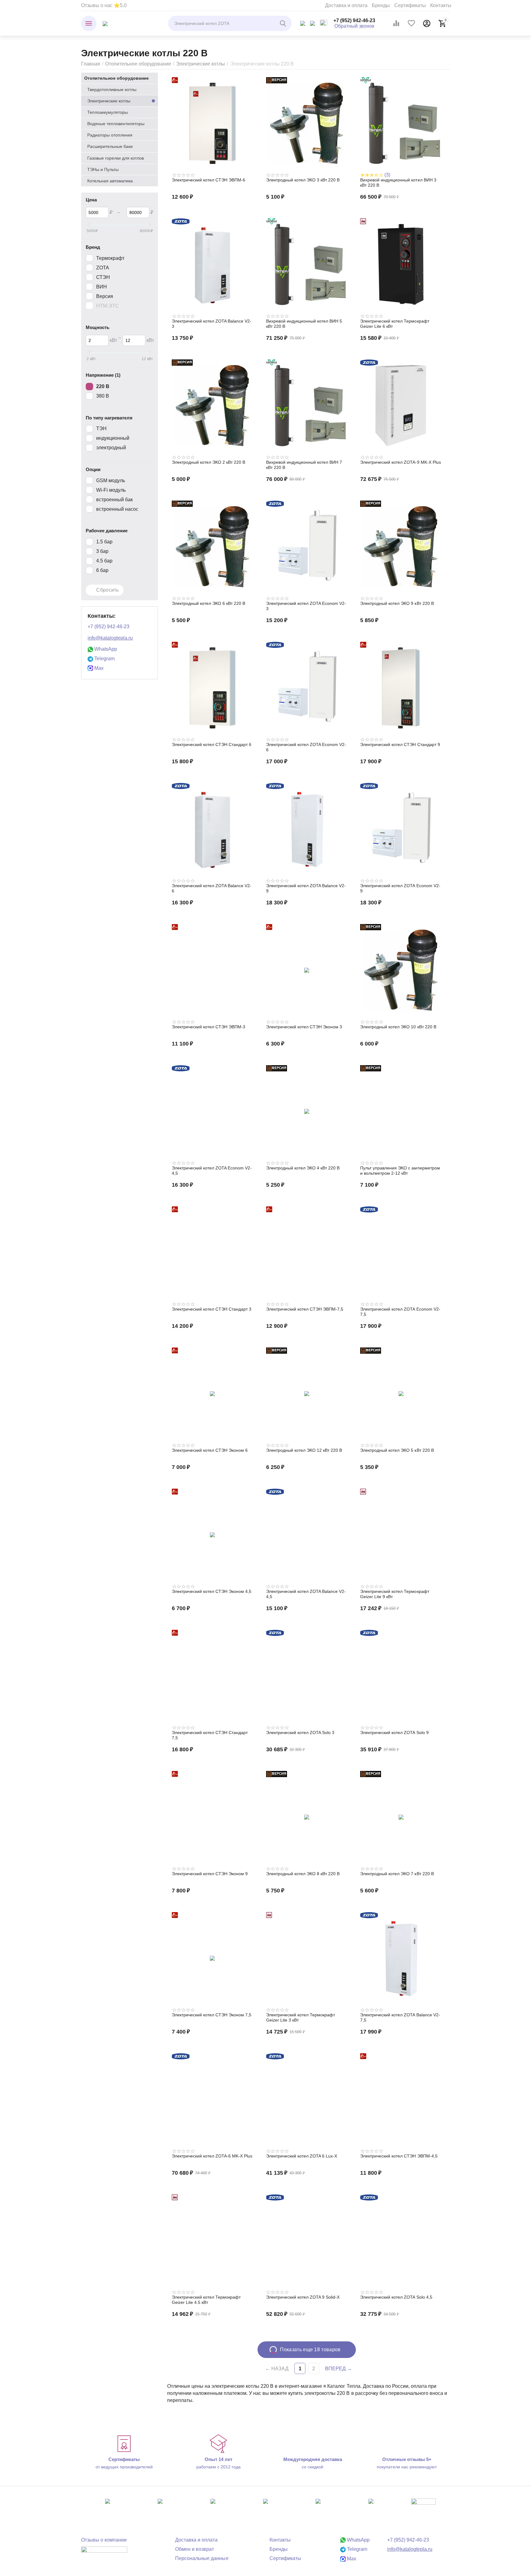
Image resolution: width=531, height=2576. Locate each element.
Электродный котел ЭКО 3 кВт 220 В (303, 180)
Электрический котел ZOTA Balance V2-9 (306, 888)
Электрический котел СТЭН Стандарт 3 (212, 1309)
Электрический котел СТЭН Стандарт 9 (400, 744)
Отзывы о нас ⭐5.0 (104, 5)
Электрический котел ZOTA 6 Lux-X (302, 2156)
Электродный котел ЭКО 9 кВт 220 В (397, 603)
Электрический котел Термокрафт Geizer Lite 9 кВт (395, 1594)
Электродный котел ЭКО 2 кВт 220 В (208, 462)
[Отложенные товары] (411, 23)
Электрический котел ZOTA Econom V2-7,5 (400, 1312)
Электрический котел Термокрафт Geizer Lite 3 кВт (301, 2017)
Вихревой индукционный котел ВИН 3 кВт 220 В (398, 183)
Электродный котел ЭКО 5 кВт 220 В (397, 1450)
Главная (91, 64)
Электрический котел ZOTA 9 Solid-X (303, 2297)
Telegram (104, 659)
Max (98, 668)
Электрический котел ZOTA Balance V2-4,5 (306, 1594)
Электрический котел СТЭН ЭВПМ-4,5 (399, 2156)
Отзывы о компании (104, 2540)
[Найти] (284, 23)
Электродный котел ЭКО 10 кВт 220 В (398, 1027)
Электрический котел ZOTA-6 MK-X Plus (212, 2156)
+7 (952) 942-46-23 (354, 20)
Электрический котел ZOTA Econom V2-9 (400, 888)
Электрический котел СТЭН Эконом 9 (210, 1874)
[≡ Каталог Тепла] (105, 23)
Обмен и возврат (195, 2549)
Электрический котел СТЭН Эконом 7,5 (212, 2015)
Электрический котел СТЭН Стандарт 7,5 (210, 1735)
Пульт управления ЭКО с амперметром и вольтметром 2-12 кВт (400, 1171)
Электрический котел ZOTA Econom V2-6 (306, 747)
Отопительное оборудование (138, 64)
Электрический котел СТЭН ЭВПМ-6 (208, 180)
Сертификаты (410, 5)
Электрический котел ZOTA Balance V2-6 (212, 888)
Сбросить (107, 590)
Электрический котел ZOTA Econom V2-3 (306, 606)
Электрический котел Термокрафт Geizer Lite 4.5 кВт (206, 2300)
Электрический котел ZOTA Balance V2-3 (212, 324)
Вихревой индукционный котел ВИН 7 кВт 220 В (304, 465)
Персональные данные (202, 2558)
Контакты (441, 5)
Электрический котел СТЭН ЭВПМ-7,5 (305, 1309)
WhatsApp (105, 649)
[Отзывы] (104, 2554)
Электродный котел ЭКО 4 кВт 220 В (303, 1168)
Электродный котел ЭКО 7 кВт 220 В (397, 1874)
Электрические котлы (201, 64)
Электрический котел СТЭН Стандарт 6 (212, 744)
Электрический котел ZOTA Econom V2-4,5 (212, 1171)
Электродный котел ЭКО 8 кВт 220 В (303, 1874)
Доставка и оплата (346, 5)
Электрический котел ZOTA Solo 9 (394, 1733)
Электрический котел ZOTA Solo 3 (300, 1733)
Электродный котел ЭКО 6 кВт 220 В (208, 603)
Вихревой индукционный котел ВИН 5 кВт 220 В (304, 324)
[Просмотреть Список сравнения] (396, 23)
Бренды (381, 5)
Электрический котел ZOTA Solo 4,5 (396, 2297)
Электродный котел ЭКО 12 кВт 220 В (304, 1450)
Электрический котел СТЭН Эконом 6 (210, 1450)
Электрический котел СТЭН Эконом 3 (304, 1027)
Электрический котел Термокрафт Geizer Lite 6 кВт (395, 324)
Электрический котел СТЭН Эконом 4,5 (212, 1591)
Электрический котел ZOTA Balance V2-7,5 (400, 2017)
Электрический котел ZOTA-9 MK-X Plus (400, 462)
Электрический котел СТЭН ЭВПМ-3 (208, 1027)
